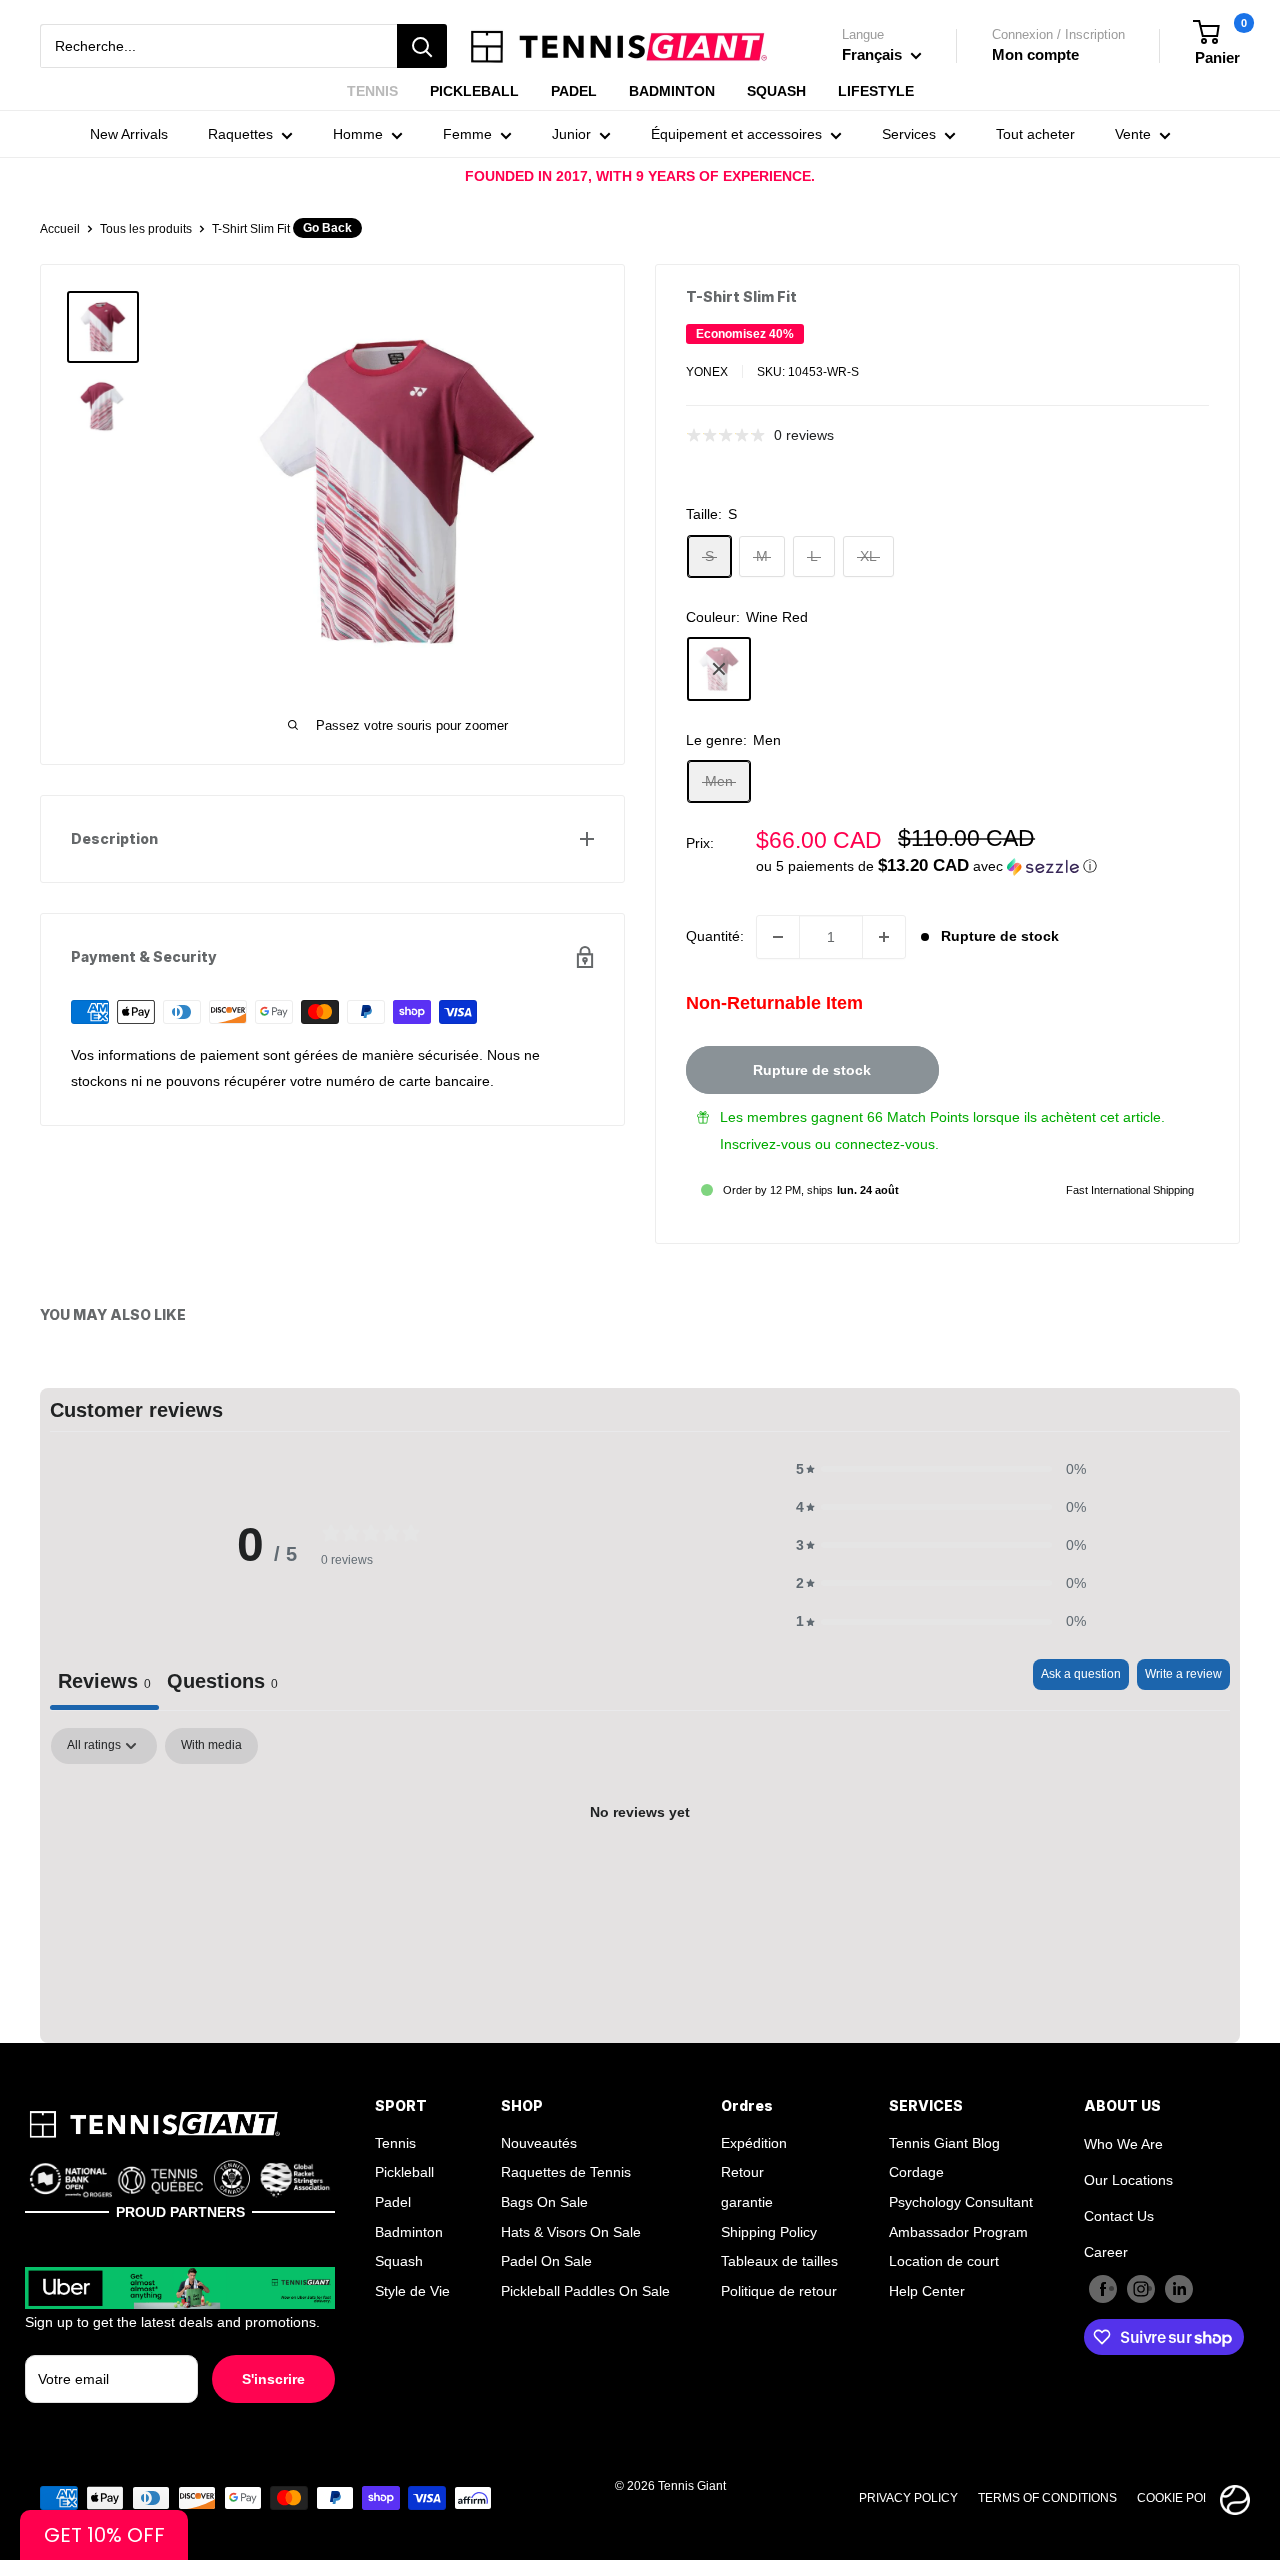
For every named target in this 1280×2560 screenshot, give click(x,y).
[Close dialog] (1116, 1024)
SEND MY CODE (640, 1580)
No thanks (640, 1642)
